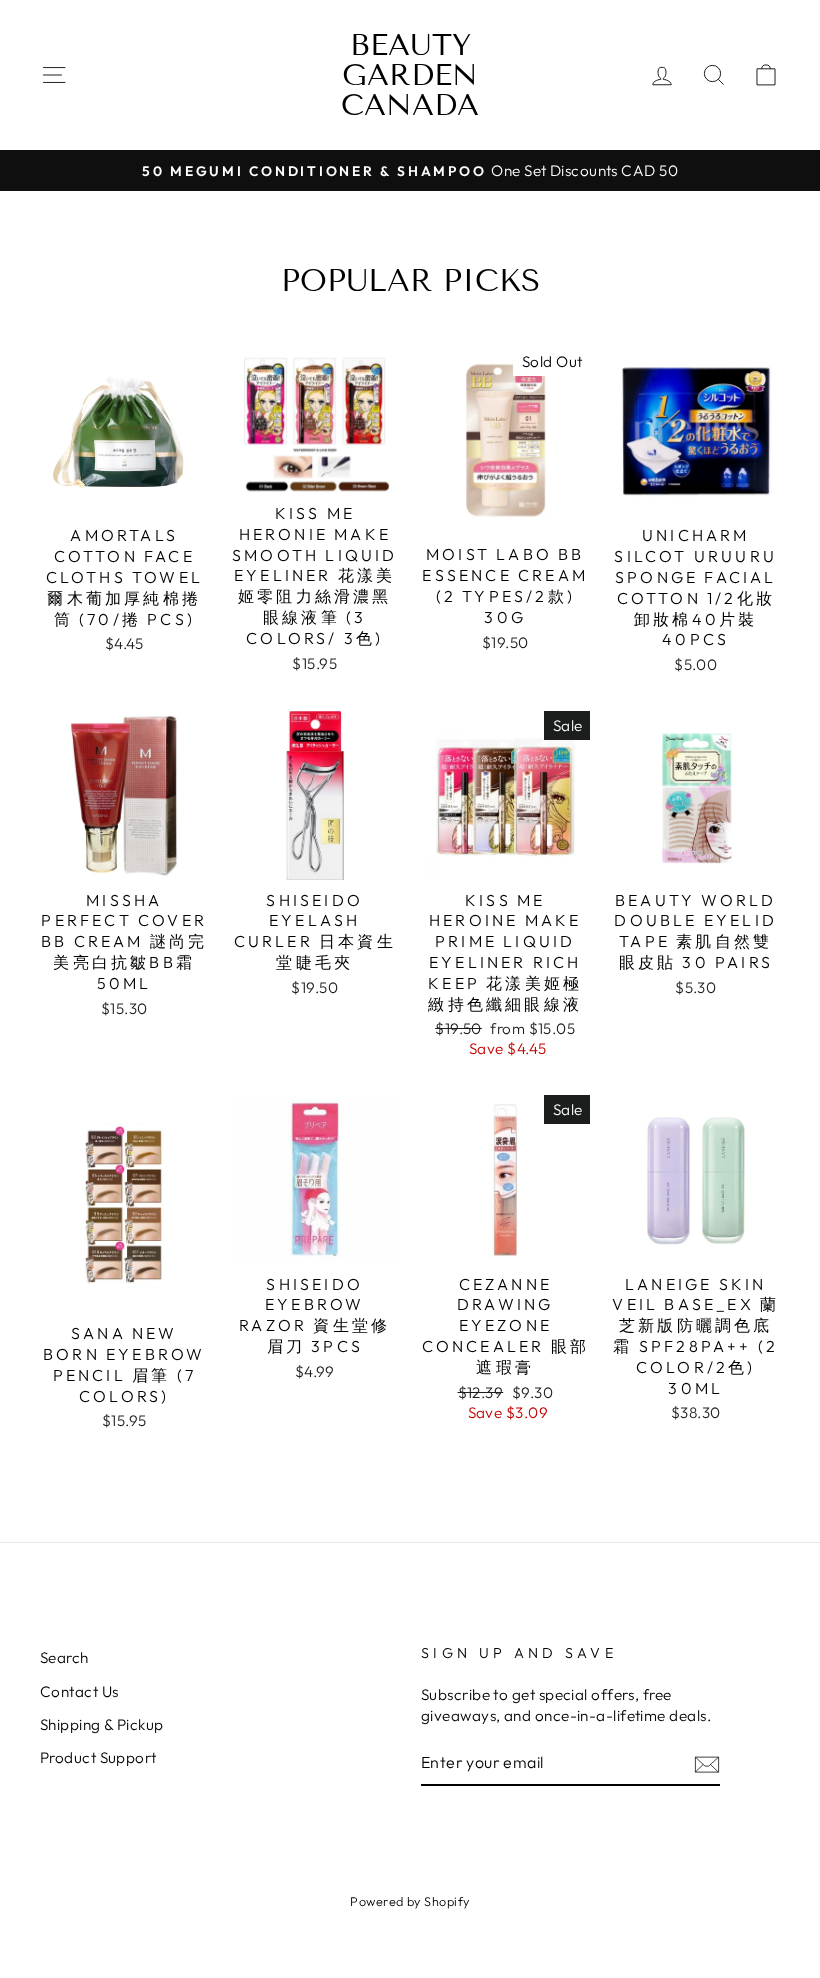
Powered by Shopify (409, 1901)
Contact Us (79, 1691)
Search (64, 1657)
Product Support (98, 1757)
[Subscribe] (707, 1763)
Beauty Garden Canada (410, 75)
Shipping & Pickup (102, 1724)
